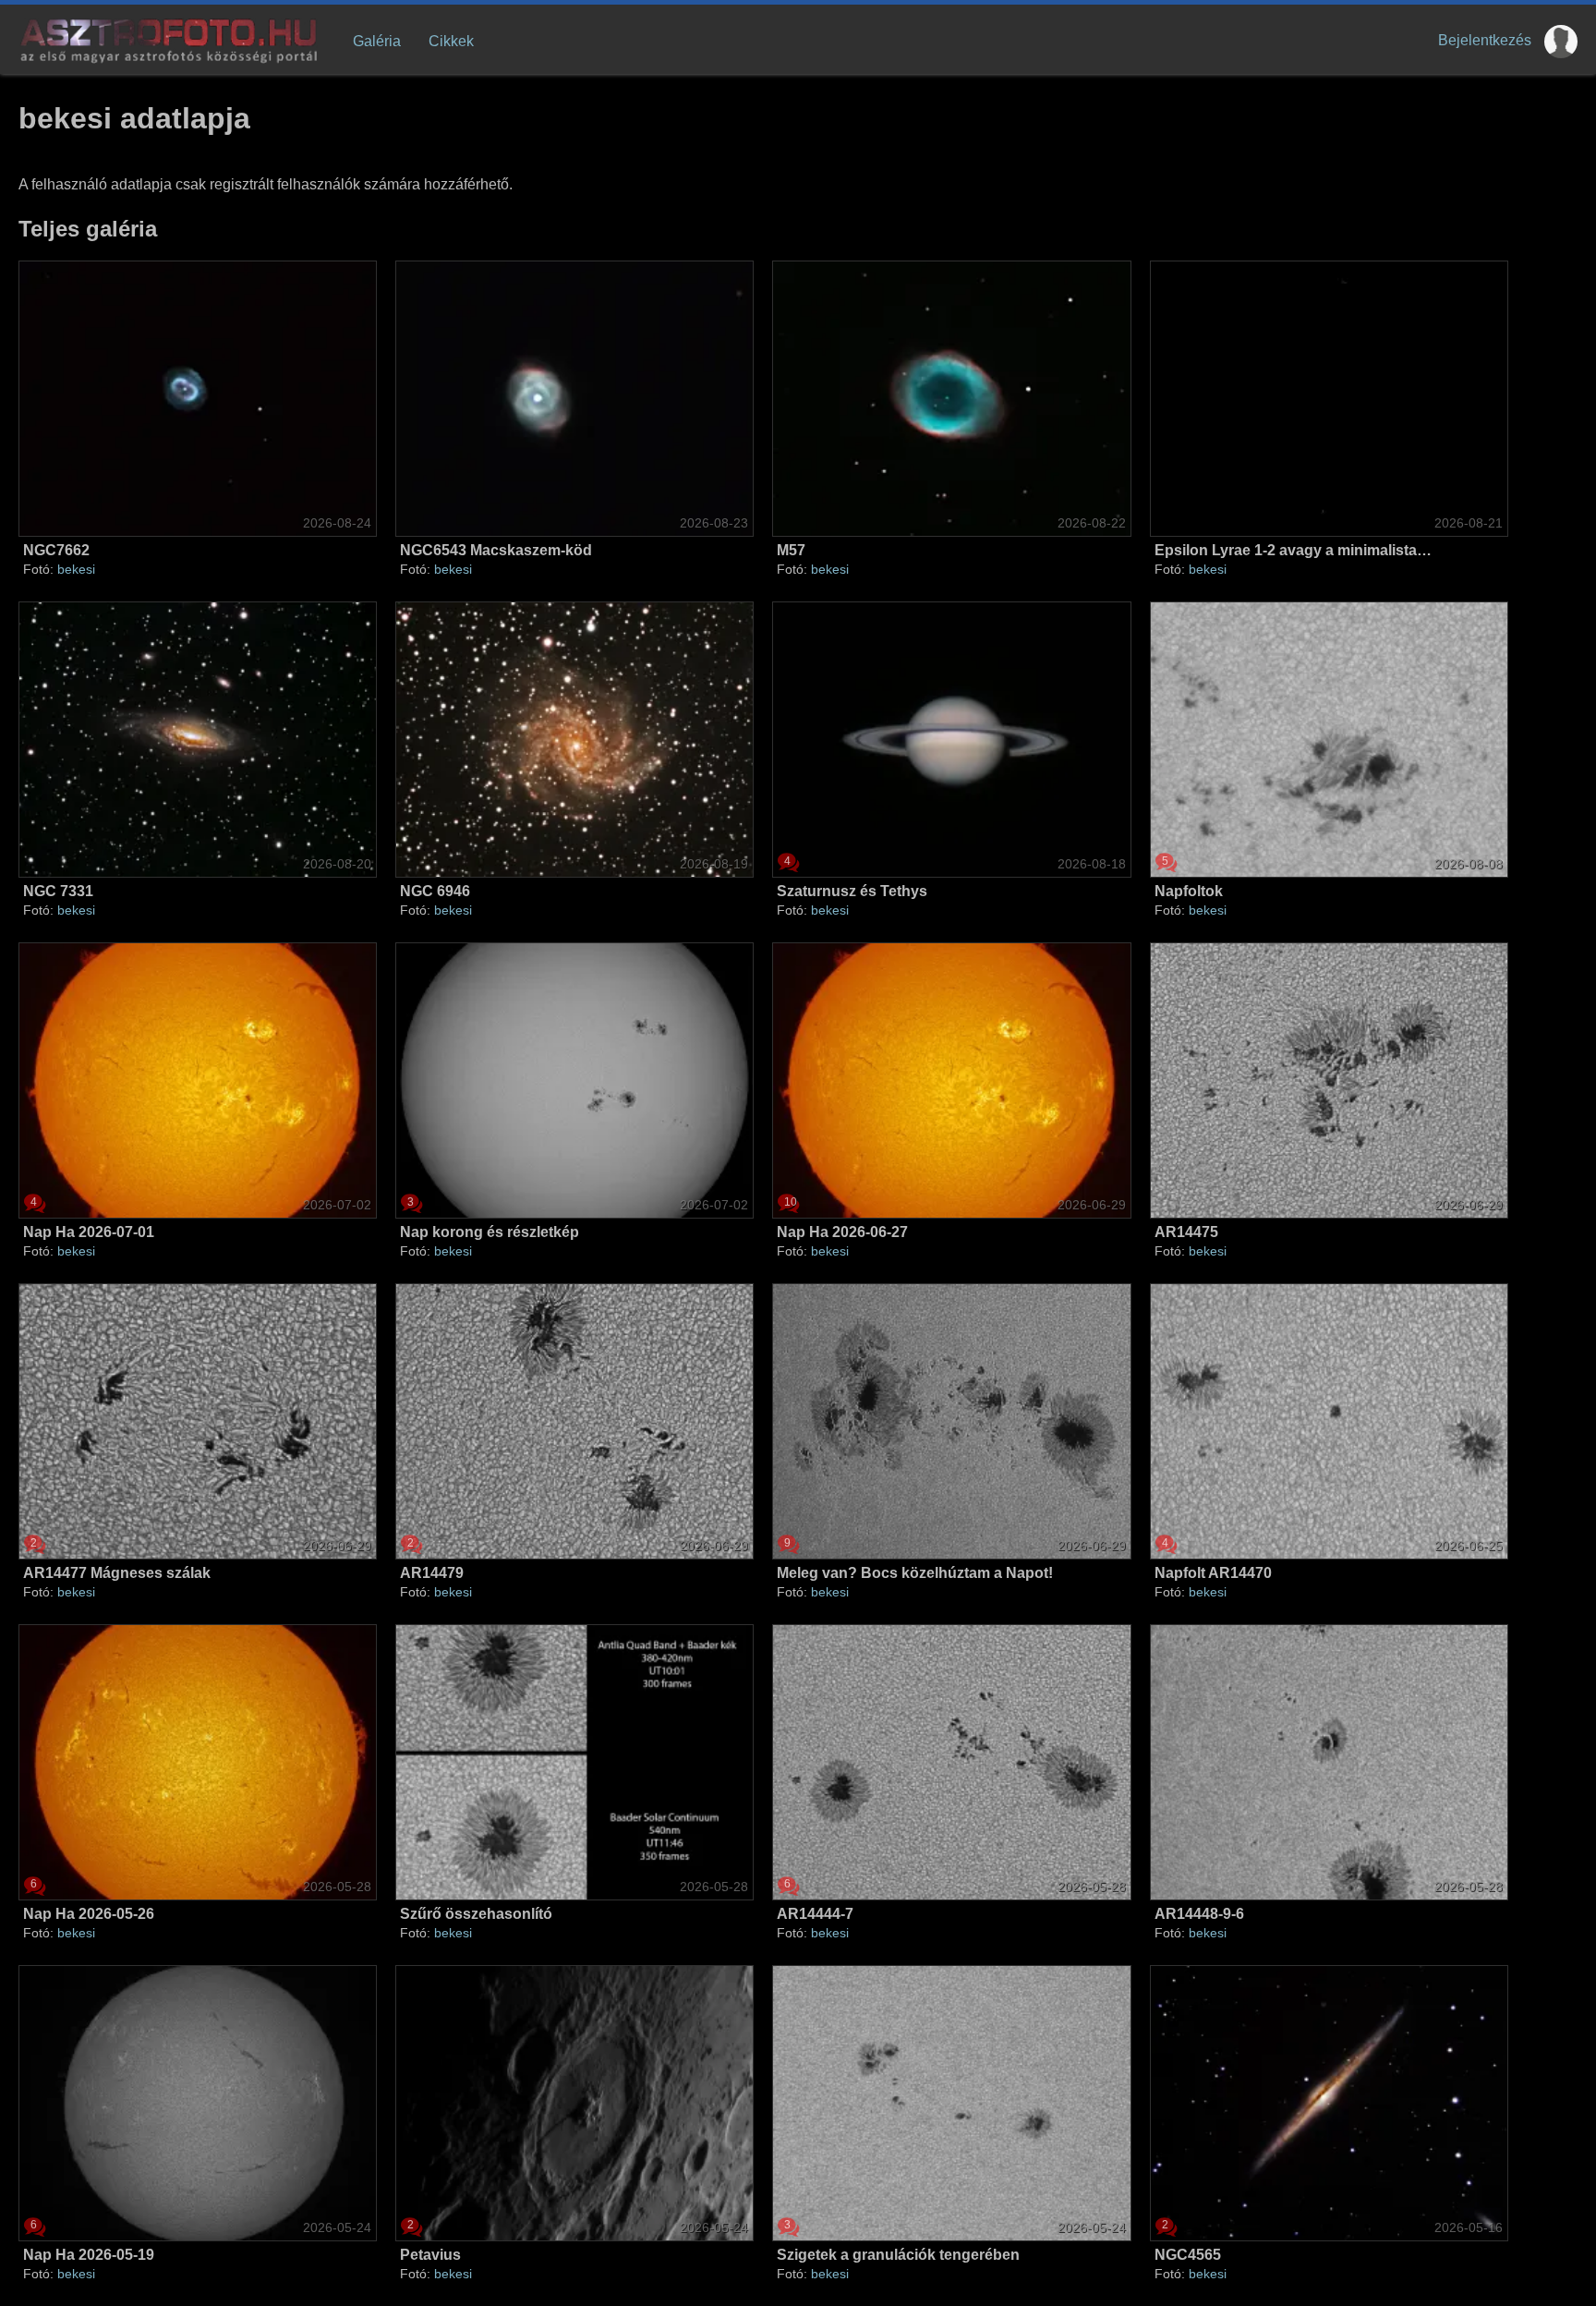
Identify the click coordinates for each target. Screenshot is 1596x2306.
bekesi (76, 569)
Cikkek (451, 41)
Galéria (377, 41)
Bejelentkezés (1485, 40)
